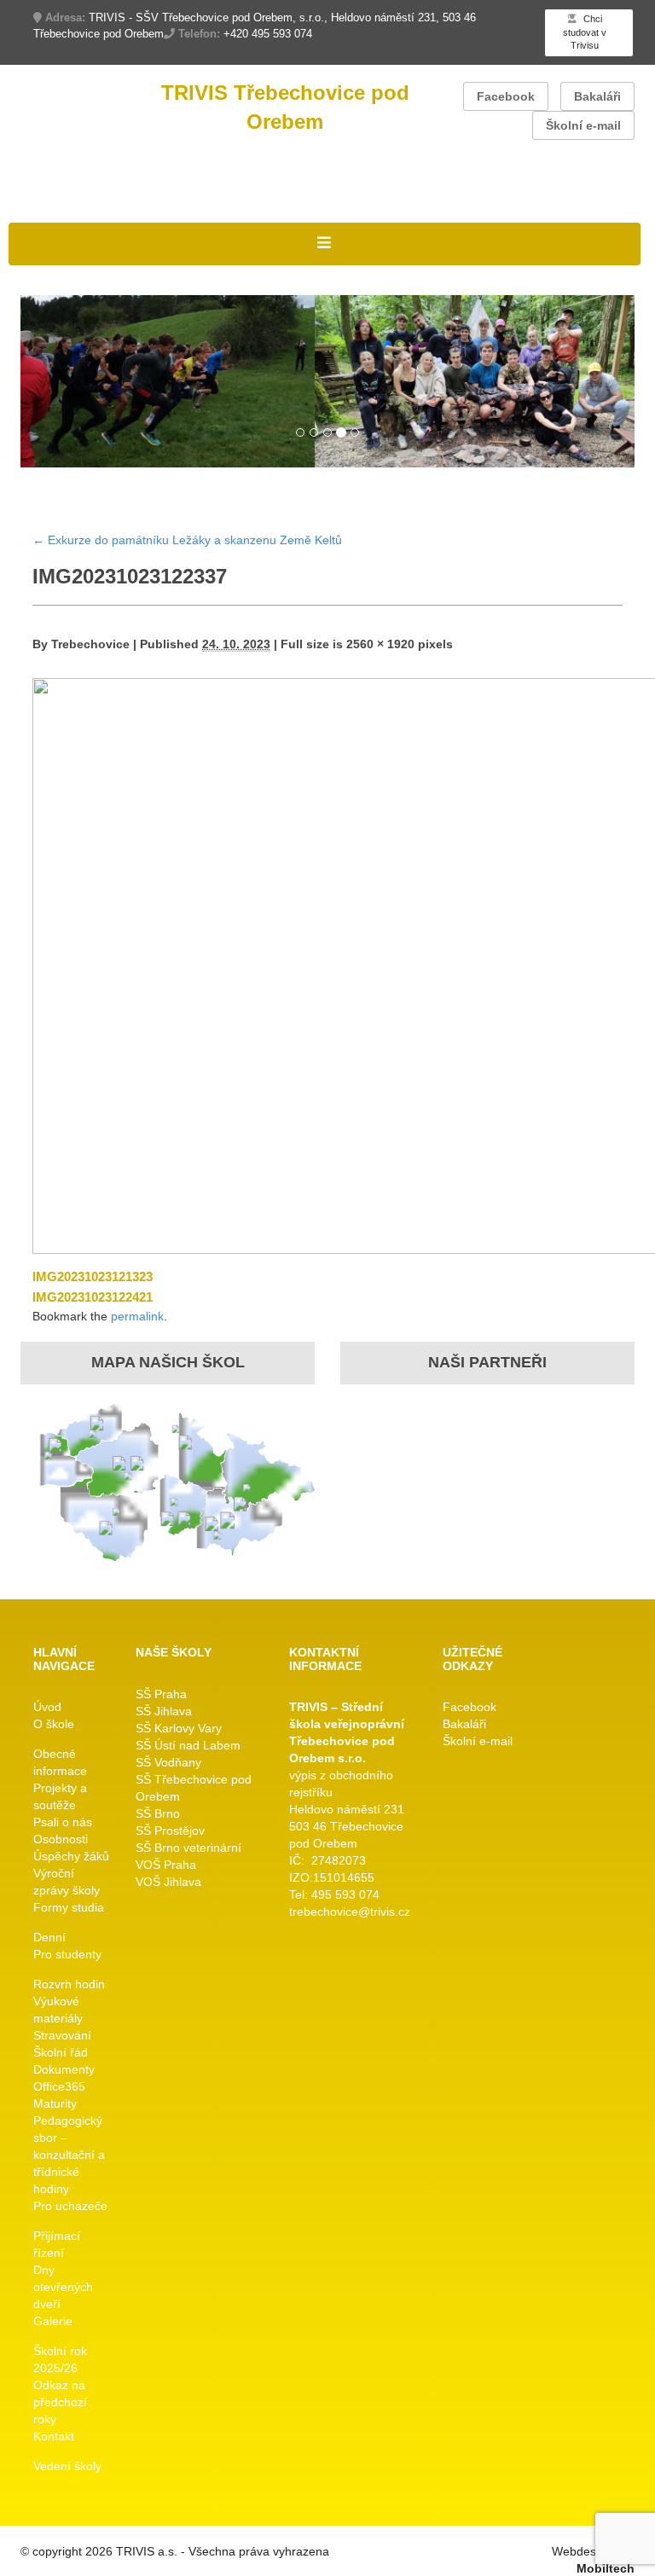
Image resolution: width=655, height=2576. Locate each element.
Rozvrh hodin (69, 1984)
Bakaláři (597, 96)
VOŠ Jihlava (168, 1882)
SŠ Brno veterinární (188, 1848)
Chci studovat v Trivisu (585, 32)
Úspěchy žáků (71, 1856)
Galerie (53, 2321)
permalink (137, 1316)
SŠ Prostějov (170, 1830)
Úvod (47, 1707)
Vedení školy (67, 2466)
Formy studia (69, 1907)
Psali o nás (63, 1822)
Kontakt (54, 2436)
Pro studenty (67, 1954)
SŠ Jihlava (164, 1711)
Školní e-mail (583, 125)
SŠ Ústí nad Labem (188, 1745)
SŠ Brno (158, 1813)
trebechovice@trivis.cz (350, 1912)
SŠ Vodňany (168, 1762)
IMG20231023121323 (93, 1276)
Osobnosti (61, 1839)
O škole (54, 1724)
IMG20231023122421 (93, 1297)
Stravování (62, 2035)
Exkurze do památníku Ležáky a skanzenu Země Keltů (187, 540)
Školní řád (61, 2052)
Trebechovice (90, 644)
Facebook (506, 96)
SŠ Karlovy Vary (179, 1728)
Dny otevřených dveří (63, 2287)
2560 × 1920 (380, 644)
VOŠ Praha (166, 1865)
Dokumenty (64, 2069)
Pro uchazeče (70, 2206)
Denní (49, 1937)
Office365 (59, 2086)
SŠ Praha (161, 1694)
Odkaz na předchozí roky (60, 2402)
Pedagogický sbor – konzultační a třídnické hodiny (69, 2155)
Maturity (55, 2103)
